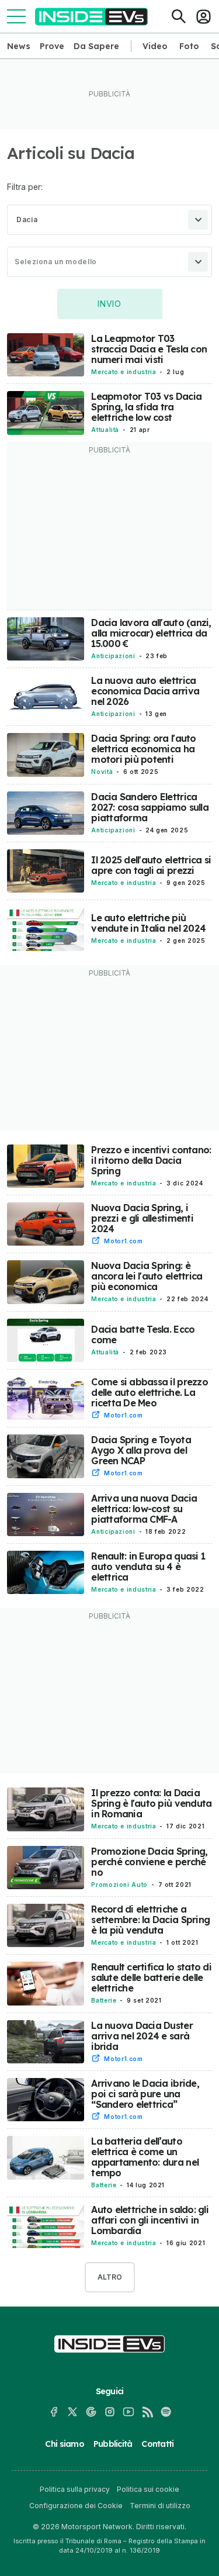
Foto (189, 46)
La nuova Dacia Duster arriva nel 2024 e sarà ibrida (142, 2036)
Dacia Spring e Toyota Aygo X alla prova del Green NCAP (141, 1450)
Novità (102, 772)
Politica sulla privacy (75, 2489)
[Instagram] (110, 2412)
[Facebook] (54, 2412)
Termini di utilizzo (160, 2506)
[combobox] (109, 220)
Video (155, 46)
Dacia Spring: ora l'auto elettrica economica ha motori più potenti (143, 749)
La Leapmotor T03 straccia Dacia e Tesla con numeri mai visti (149, 349)
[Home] (91, 17)
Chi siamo (64, 2444)
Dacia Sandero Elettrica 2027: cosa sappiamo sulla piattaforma (150, 807)
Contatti (157, 2444)
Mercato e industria (124, 372)
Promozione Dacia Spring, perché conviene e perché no (149, 1862)
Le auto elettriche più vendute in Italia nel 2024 (148, 923)
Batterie (104, 2000)
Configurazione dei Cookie (76, 2506)
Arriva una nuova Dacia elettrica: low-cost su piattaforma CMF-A (144, 1509)
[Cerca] (179, 16)
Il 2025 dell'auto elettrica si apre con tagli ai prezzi (151, 865)
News (19, 46)
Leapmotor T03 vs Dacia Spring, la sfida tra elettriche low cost (146, 407)
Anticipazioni (113, 656)
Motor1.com (123, 1241)
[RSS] (147, 2412)
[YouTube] (128, 2412)
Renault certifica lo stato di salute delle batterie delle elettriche (151, 1977)
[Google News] (91, 2412)
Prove (52, 46)
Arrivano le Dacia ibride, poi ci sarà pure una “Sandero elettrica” (145, 2094)
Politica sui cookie (148, 2489)
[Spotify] (166, 2412)
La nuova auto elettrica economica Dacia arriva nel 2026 (145, 691)
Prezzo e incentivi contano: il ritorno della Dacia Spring (151, 1160)
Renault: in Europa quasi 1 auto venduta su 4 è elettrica (148, 1567)
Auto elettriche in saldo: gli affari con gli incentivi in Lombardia (150, 2220)
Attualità (105, 430)
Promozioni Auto (119, 1885)
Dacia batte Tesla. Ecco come (143, 1334)
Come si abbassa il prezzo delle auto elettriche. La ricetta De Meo (150, 1392)
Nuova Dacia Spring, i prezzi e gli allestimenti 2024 (142, 1218)
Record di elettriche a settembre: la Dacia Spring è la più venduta (150, 1920)
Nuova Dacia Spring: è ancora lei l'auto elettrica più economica (147, 1276)
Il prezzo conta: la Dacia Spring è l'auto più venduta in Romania (151, 1803)
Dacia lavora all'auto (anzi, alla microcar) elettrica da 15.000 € (151, 633)
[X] (72, 2412)
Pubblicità (113, 2444)
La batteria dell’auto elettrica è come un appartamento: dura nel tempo (145, 2157)
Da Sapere (96, 46)
